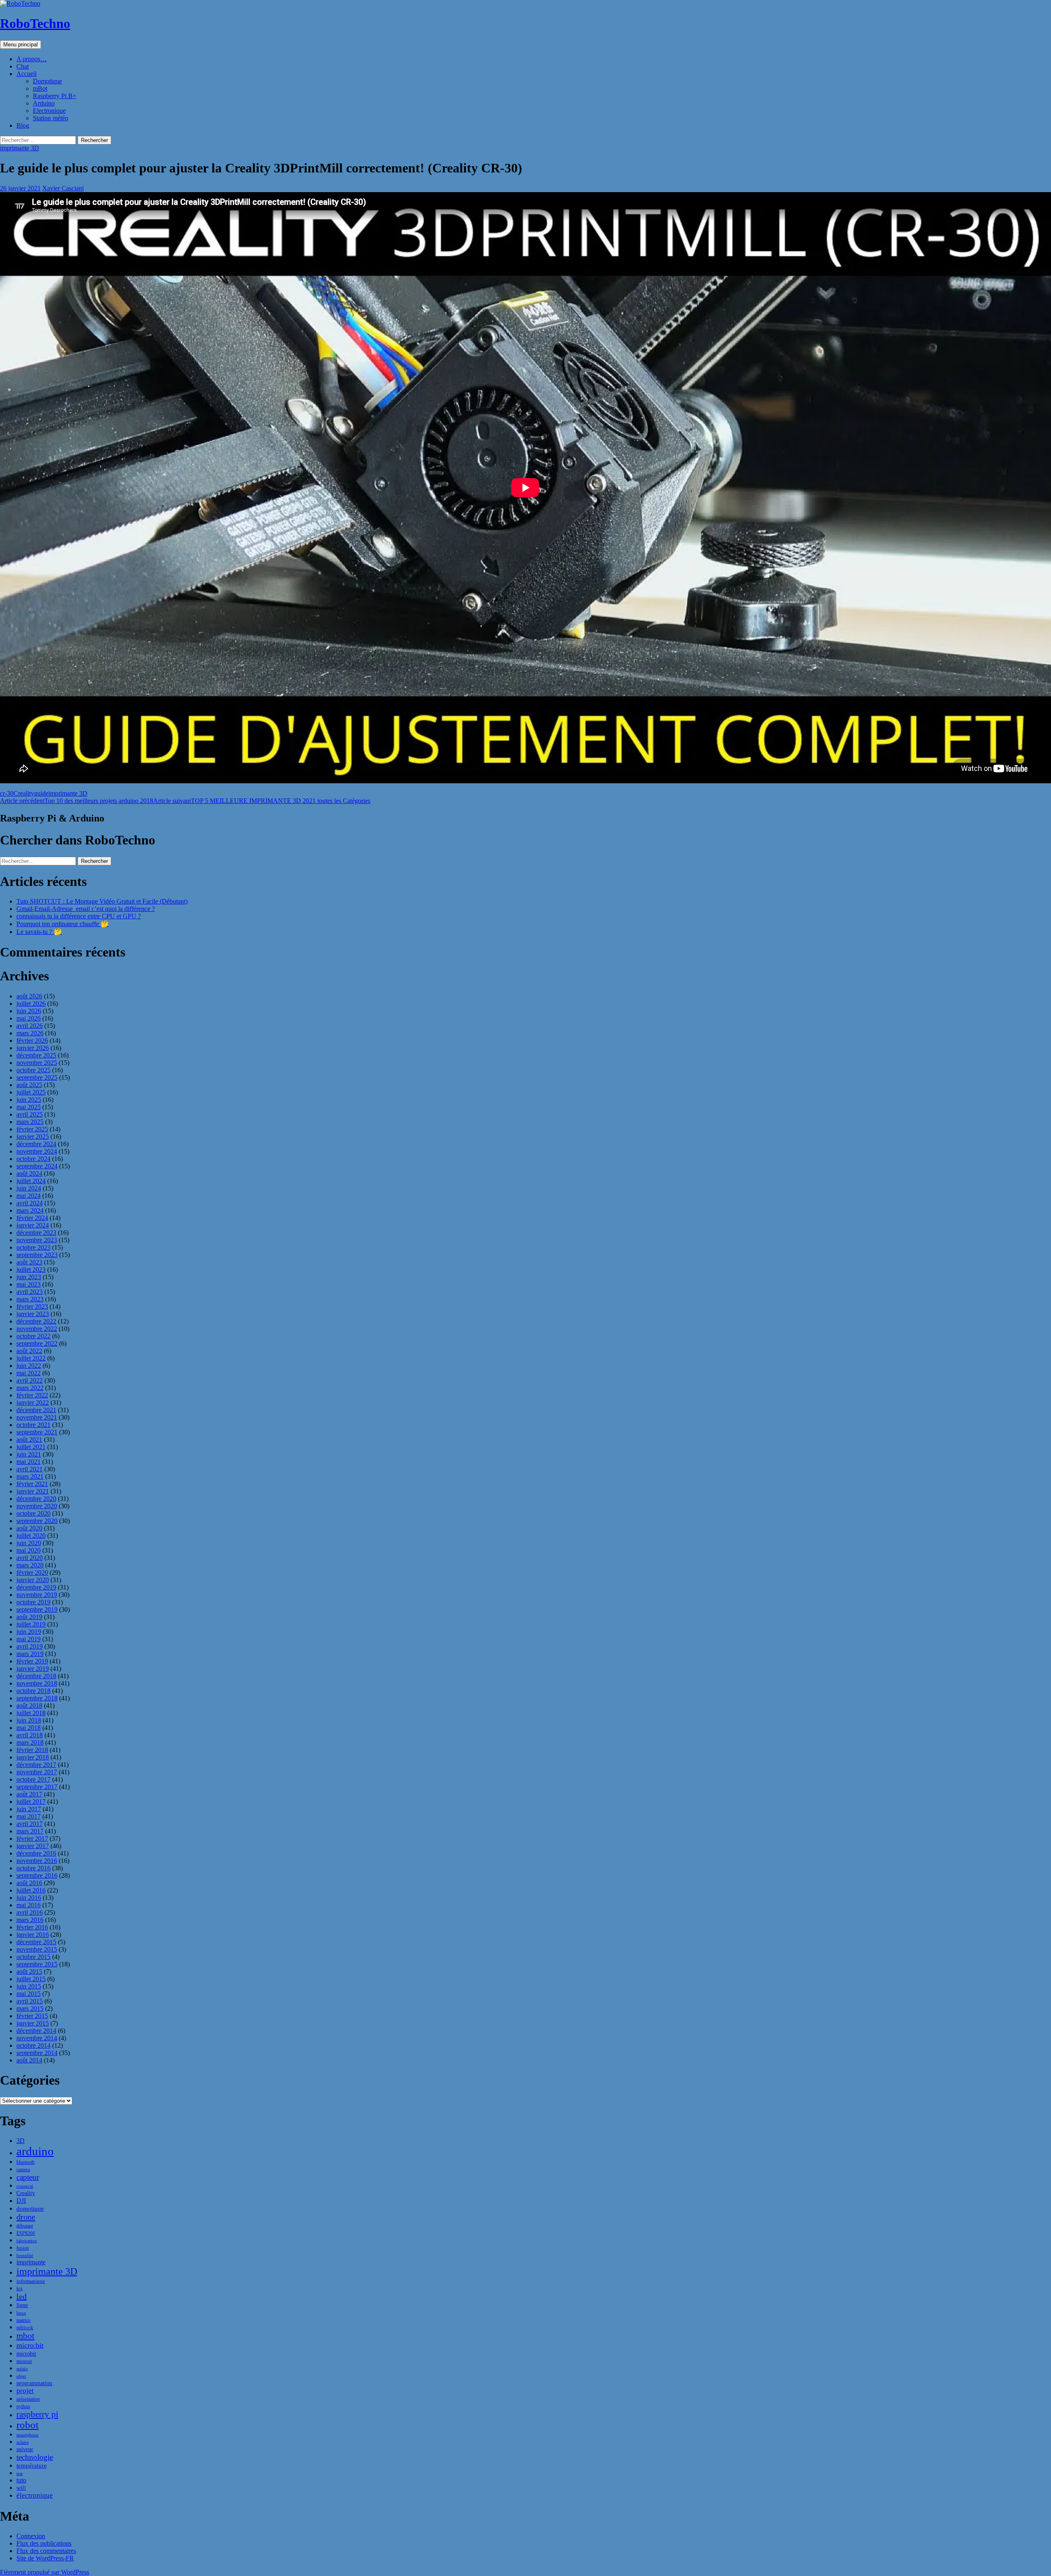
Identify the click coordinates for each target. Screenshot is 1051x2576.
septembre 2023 (37, 1255)
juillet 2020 (31, 1536)
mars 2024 (30, 1210)
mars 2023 (30, 1299)
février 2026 (32, 1040)
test (20, 2474)
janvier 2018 (33, 1757)
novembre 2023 (37, 1240)
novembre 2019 (37, 1595)
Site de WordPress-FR (45, 2558)
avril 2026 (30, 1026)
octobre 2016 (33, 1868)
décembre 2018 (36, 1676)
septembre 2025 (37, 1077)
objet (21, 2376)
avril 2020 (30, 1558)
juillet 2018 (31, 1713)
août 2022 (29, 1351)
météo (22, 2369)
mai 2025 (29, 1107)
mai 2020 (29, 1550)
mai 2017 (29, 1816)
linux (21, 2313)
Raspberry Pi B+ (55, 96)
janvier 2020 (33, 1580)
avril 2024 (30, 1203)
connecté (25, 2186)
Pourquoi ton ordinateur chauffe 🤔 (63, 924)
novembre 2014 (37, 2038)
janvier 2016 (33, 1935)
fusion (23, 2248)
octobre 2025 (33, 1070)
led (22, 2296)
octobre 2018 (33, 1691)
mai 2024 (29, 1196)
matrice (23, 2320)
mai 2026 (29, 1018)
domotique (30, 2209)
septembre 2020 (37, 1521)
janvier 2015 (33, 2023)
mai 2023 (29, 1284)
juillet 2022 (31, 1358)
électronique (35, 2495)
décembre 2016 (36, 1853)
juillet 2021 (31, 1447)
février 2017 (32, 1839)
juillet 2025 (31, 1092)
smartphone (28, 2435)
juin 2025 (29, 1100)
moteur (24, 2361)
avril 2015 (30, 2001)
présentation (28, 2399)
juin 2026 (29, 1011)
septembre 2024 (37, 1166)
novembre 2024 (37, 1151)
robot (28, 2425)
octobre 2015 (33, 1957)
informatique (31, 2281)
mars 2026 (30, 1033)
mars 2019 (30, 1654)
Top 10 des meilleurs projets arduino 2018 (77, 801)
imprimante (31, 2262)
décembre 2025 (36, 1055)
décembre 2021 (36, 1410)
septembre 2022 (37, 1343)
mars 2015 (30, 2008)
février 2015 (32, 2016)
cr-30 (7, 793)
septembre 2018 (37, 1698)
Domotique (47, 81)
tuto (21, 2480)
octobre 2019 (33, 1602)
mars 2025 (30, 1122)
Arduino (44, 103)
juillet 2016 (31, 1890)
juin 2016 (29, 1898)
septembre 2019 (37, 1609)
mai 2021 (29, 1462)
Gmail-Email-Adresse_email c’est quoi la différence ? (86, 909)
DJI (21, 2201)
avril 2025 (30, 1114)
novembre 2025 (37, 1063)
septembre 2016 (37, 1875)
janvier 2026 (33, 1048)
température (32, 2466)
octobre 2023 (33, 1247)
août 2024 (29, 1173)
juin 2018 (29, 1720)
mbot (25, 2336)
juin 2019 (29, 1632)
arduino (35, 2151)
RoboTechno (35, 23)
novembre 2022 (37, 1329)
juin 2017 (29, 1809)
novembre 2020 (37, 1506)
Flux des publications (44, 2543)
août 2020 (29, 1528)
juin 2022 (29, 1366)
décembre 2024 (36, 1144)
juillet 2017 (31, 1802)
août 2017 (29, 1794)
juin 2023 (29, 1277)
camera (23, 2170)
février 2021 (32, 1484)
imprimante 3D (20, 148)
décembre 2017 (36, 1765)
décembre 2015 (36, 1942)
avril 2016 (30, 1912)
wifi (21, 2488)
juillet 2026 (31, 1004)
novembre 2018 (37, 1683)
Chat (23, 66)
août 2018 (29, 1705)
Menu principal (21, 45)
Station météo (50, 118)
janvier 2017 (33, 1846)
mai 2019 (29, 1639)
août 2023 (29, 1262)
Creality (24, 793)
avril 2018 (30, 1735)
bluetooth (25, 2162)
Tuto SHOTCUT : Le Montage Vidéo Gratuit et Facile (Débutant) (102, 901)
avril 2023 (30, 1292)
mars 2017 (30, 1831)
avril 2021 (30, 1469)
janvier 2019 (33, 1669)
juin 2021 (29, 1454)
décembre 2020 (36, 1499)
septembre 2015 (37, 1964)
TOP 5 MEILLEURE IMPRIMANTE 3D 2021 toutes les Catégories (262, 801)
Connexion (31, 2536)
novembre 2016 (37, 1861)
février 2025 (32, 1129)
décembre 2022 (36, 1321)
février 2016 (32, 1927)
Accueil (26, 74)
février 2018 (32, 1750)
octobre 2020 (33, 1513)
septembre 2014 (37, 2053)
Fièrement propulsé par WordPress (45, 2572)
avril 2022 (30, 1380)
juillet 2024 (31, 1181)
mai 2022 (29, 1373)
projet (25, 2391)
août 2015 (29, 1972)
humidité (25, 2255)
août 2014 (29, 2060)
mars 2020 (30, 1565)
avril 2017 (30, 1824)
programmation (34, 2383)
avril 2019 (30, 1646)
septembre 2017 (37, 1787)
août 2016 (29, 1883)
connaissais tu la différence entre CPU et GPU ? (79, 916)
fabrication (27, 2241)
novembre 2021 (37, 1417)
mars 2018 (30, 1742)
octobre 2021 (33, 1425)
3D (21, 2141)
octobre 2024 (33, 1159)
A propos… (32, 59)
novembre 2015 (37, 1949)
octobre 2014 (33, 2045)
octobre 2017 (33, 1779)
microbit (26, 2354)
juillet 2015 (31, 1979)
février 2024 (32, 1218)
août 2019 (29, 1617)
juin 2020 (29, 1543)
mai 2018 (29, 1728)
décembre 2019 (36, 1587)
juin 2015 (29, 1986)
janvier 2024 (33, 1225)
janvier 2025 (33, 1137)
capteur (28, 2177)
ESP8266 (26, 2233)
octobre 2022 (33, 1336)
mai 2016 (29, 1905)
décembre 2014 (36, 2031)
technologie (35, 2457)
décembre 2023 (36, 1233)
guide (41, 793)
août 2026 (29, 996)
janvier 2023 (33, 1314)
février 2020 (32, 1572)
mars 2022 (30, 1388)
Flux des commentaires (46, 2551)
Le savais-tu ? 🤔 (39, 932)
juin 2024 (29, 1188)
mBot (40, 88)
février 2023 (32, 1306)
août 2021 (29, 1439)
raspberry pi (37, 2414)
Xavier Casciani (63, 188)
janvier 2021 (33, 1491)
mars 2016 (30, 1920)
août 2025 (29, 1085)
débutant (25, 2226)
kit (20, 2289)
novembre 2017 (37, 1772)
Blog (23, 125)
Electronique (49, 111)
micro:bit (30, 2345)
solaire (23, 2442)
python (23, 2406)
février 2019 (32, 1661)
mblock (25, 2327)
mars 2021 (30, 1476)
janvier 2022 (33, 1403)
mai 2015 (29, 1994)
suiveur (25, 2449)
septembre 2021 (37, 1432)
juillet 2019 (31, 1624)
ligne (22, 2305)
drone (26, 2217)
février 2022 (32, 1395)
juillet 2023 (31, 1270)
